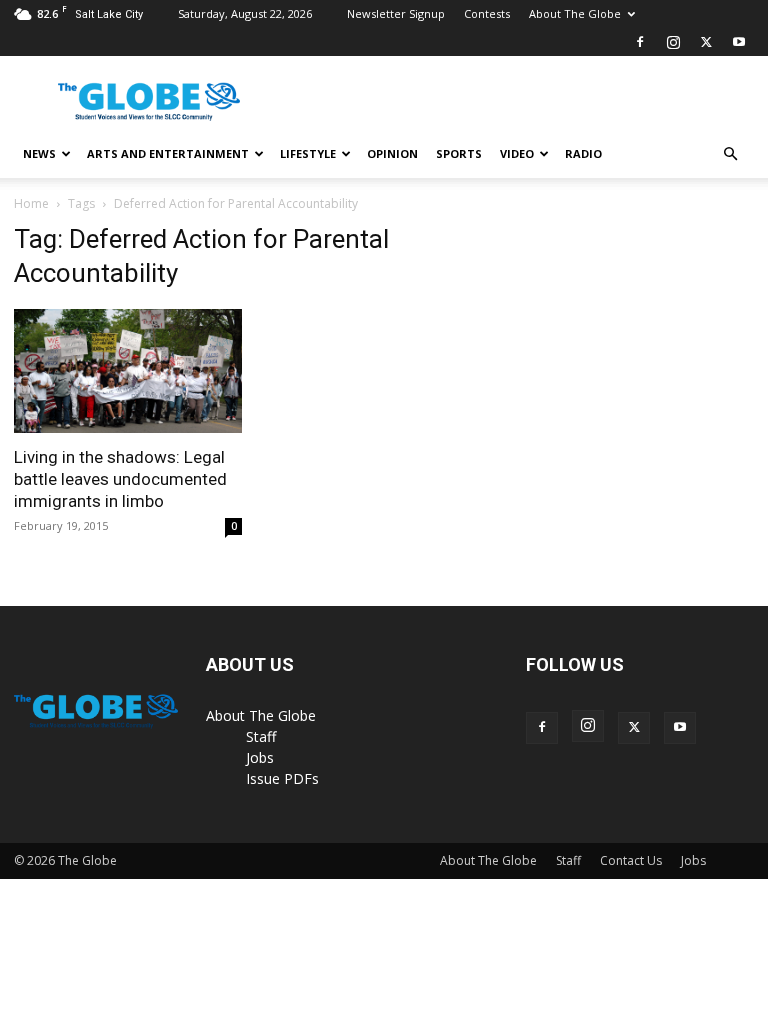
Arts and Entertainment (168, 153)
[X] (706, 42)
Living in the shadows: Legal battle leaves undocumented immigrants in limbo (120, 479)
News (39, 153)
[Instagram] (673, 42)
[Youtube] (739, 42)
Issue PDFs (282, 778)
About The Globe (575, 13)
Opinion (392, 153)
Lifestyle (308, 153)
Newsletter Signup (396, 13)
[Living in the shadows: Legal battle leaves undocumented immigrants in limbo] (128, 371)
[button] (730, 154)
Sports (459, 153)
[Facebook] (640, 42)
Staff (261, 736)
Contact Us (631, 860)
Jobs (260, 757)
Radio (583, 153)
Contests (487, 13)
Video (517, 153)
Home (31, 203)
